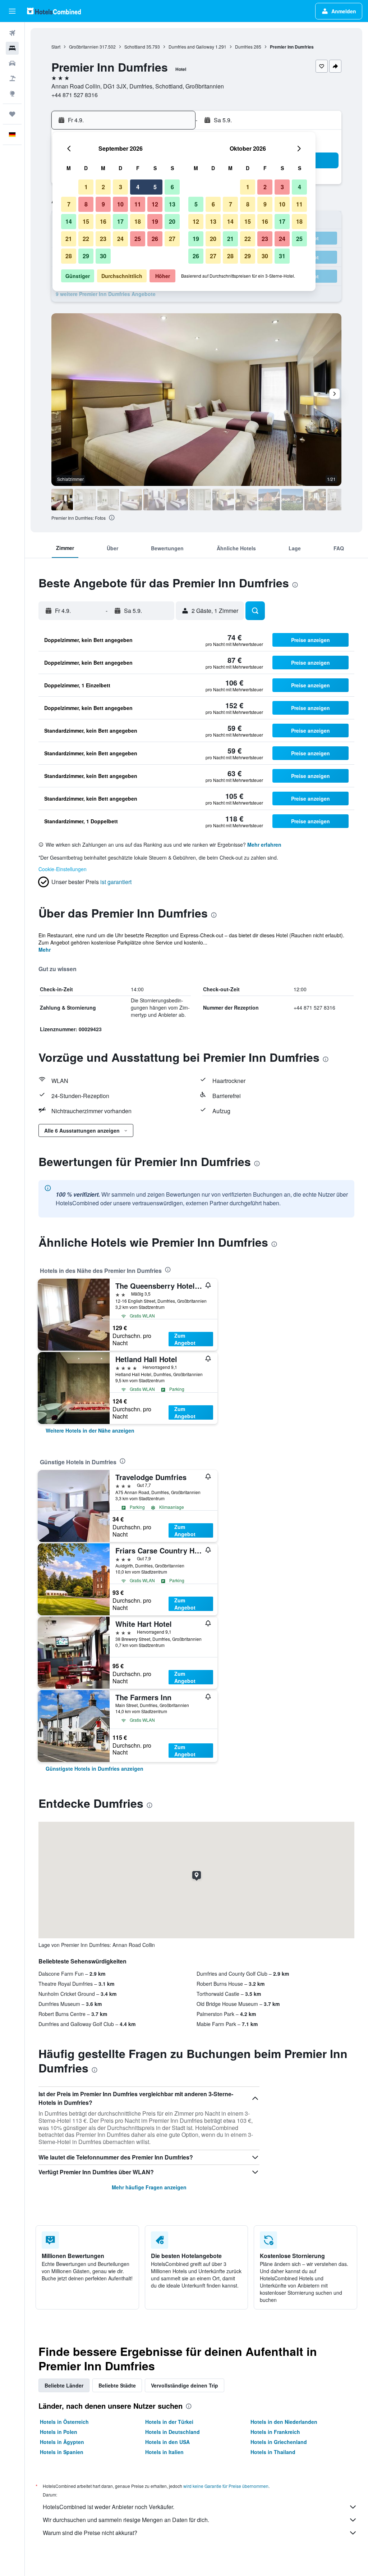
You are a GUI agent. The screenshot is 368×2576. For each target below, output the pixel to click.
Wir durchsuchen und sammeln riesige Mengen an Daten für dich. (126, 2520)
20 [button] (172, 221)
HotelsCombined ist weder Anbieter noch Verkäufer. (109, 2507)
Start (56, 47)
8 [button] (86, 204)
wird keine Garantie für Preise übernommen (226, 2486)
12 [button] (155, 204)
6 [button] (172, 187)
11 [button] (138, 204)
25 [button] (138, 239)
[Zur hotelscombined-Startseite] (54, 11)
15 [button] (86, 221)
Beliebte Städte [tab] (117, 2385)
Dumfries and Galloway (191, 47)
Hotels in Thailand (273, 2452)
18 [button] (138, 221)
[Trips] (12, 114)
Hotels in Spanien (62, 2452)
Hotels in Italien (164, 2452)
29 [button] (86, 256)
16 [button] (103, 221)
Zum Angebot (185, 1339)
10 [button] (120, 204)
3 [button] (121, 187)
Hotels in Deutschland (172, 2432)
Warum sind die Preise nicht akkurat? (90, 2533)
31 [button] (282, 256)
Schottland (135, 47)
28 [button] (69, 256)
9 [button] (103, 204)
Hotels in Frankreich (275, 2432)
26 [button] (155, 239)
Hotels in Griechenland (279, 2442)
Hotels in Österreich (64, 2422)
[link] (90, 1430)
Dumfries (244, 47)
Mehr (45, 950)
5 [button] (155, 187)
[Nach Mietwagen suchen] (12, 63)
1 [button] (86, 187)
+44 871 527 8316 (75, 95)
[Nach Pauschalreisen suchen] (12, 78)
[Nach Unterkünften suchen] (12, 48)
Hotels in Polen (59, 2432)
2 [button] (103, 187)
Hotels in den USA (167, 2442)
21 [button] (69, 239)
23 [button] (103, 239)
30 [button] (103, 256)
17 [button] (120, 221)
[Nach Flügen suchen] (12, 33)
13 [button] (172, 204)
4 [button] (138, 187)
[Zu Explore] (12, 94)
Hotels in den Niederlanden (284, 2422)
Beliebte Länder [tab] (64, 2385)
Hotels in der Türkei (169, 2422)
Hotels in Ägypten (62, 2442)
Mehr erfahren (264, 845)
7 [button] (69, 204)
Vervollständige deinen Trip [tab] (185, 2385)
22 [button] (86, 239)
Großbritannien (84, 47)
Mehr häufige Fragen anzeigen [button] (149, 2187)
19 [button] (155, 221)
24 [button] (120, 239)
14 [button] (69, 221)
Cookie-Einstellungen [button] (63, 869)
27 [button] (172, 239)
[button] (12, 11)
